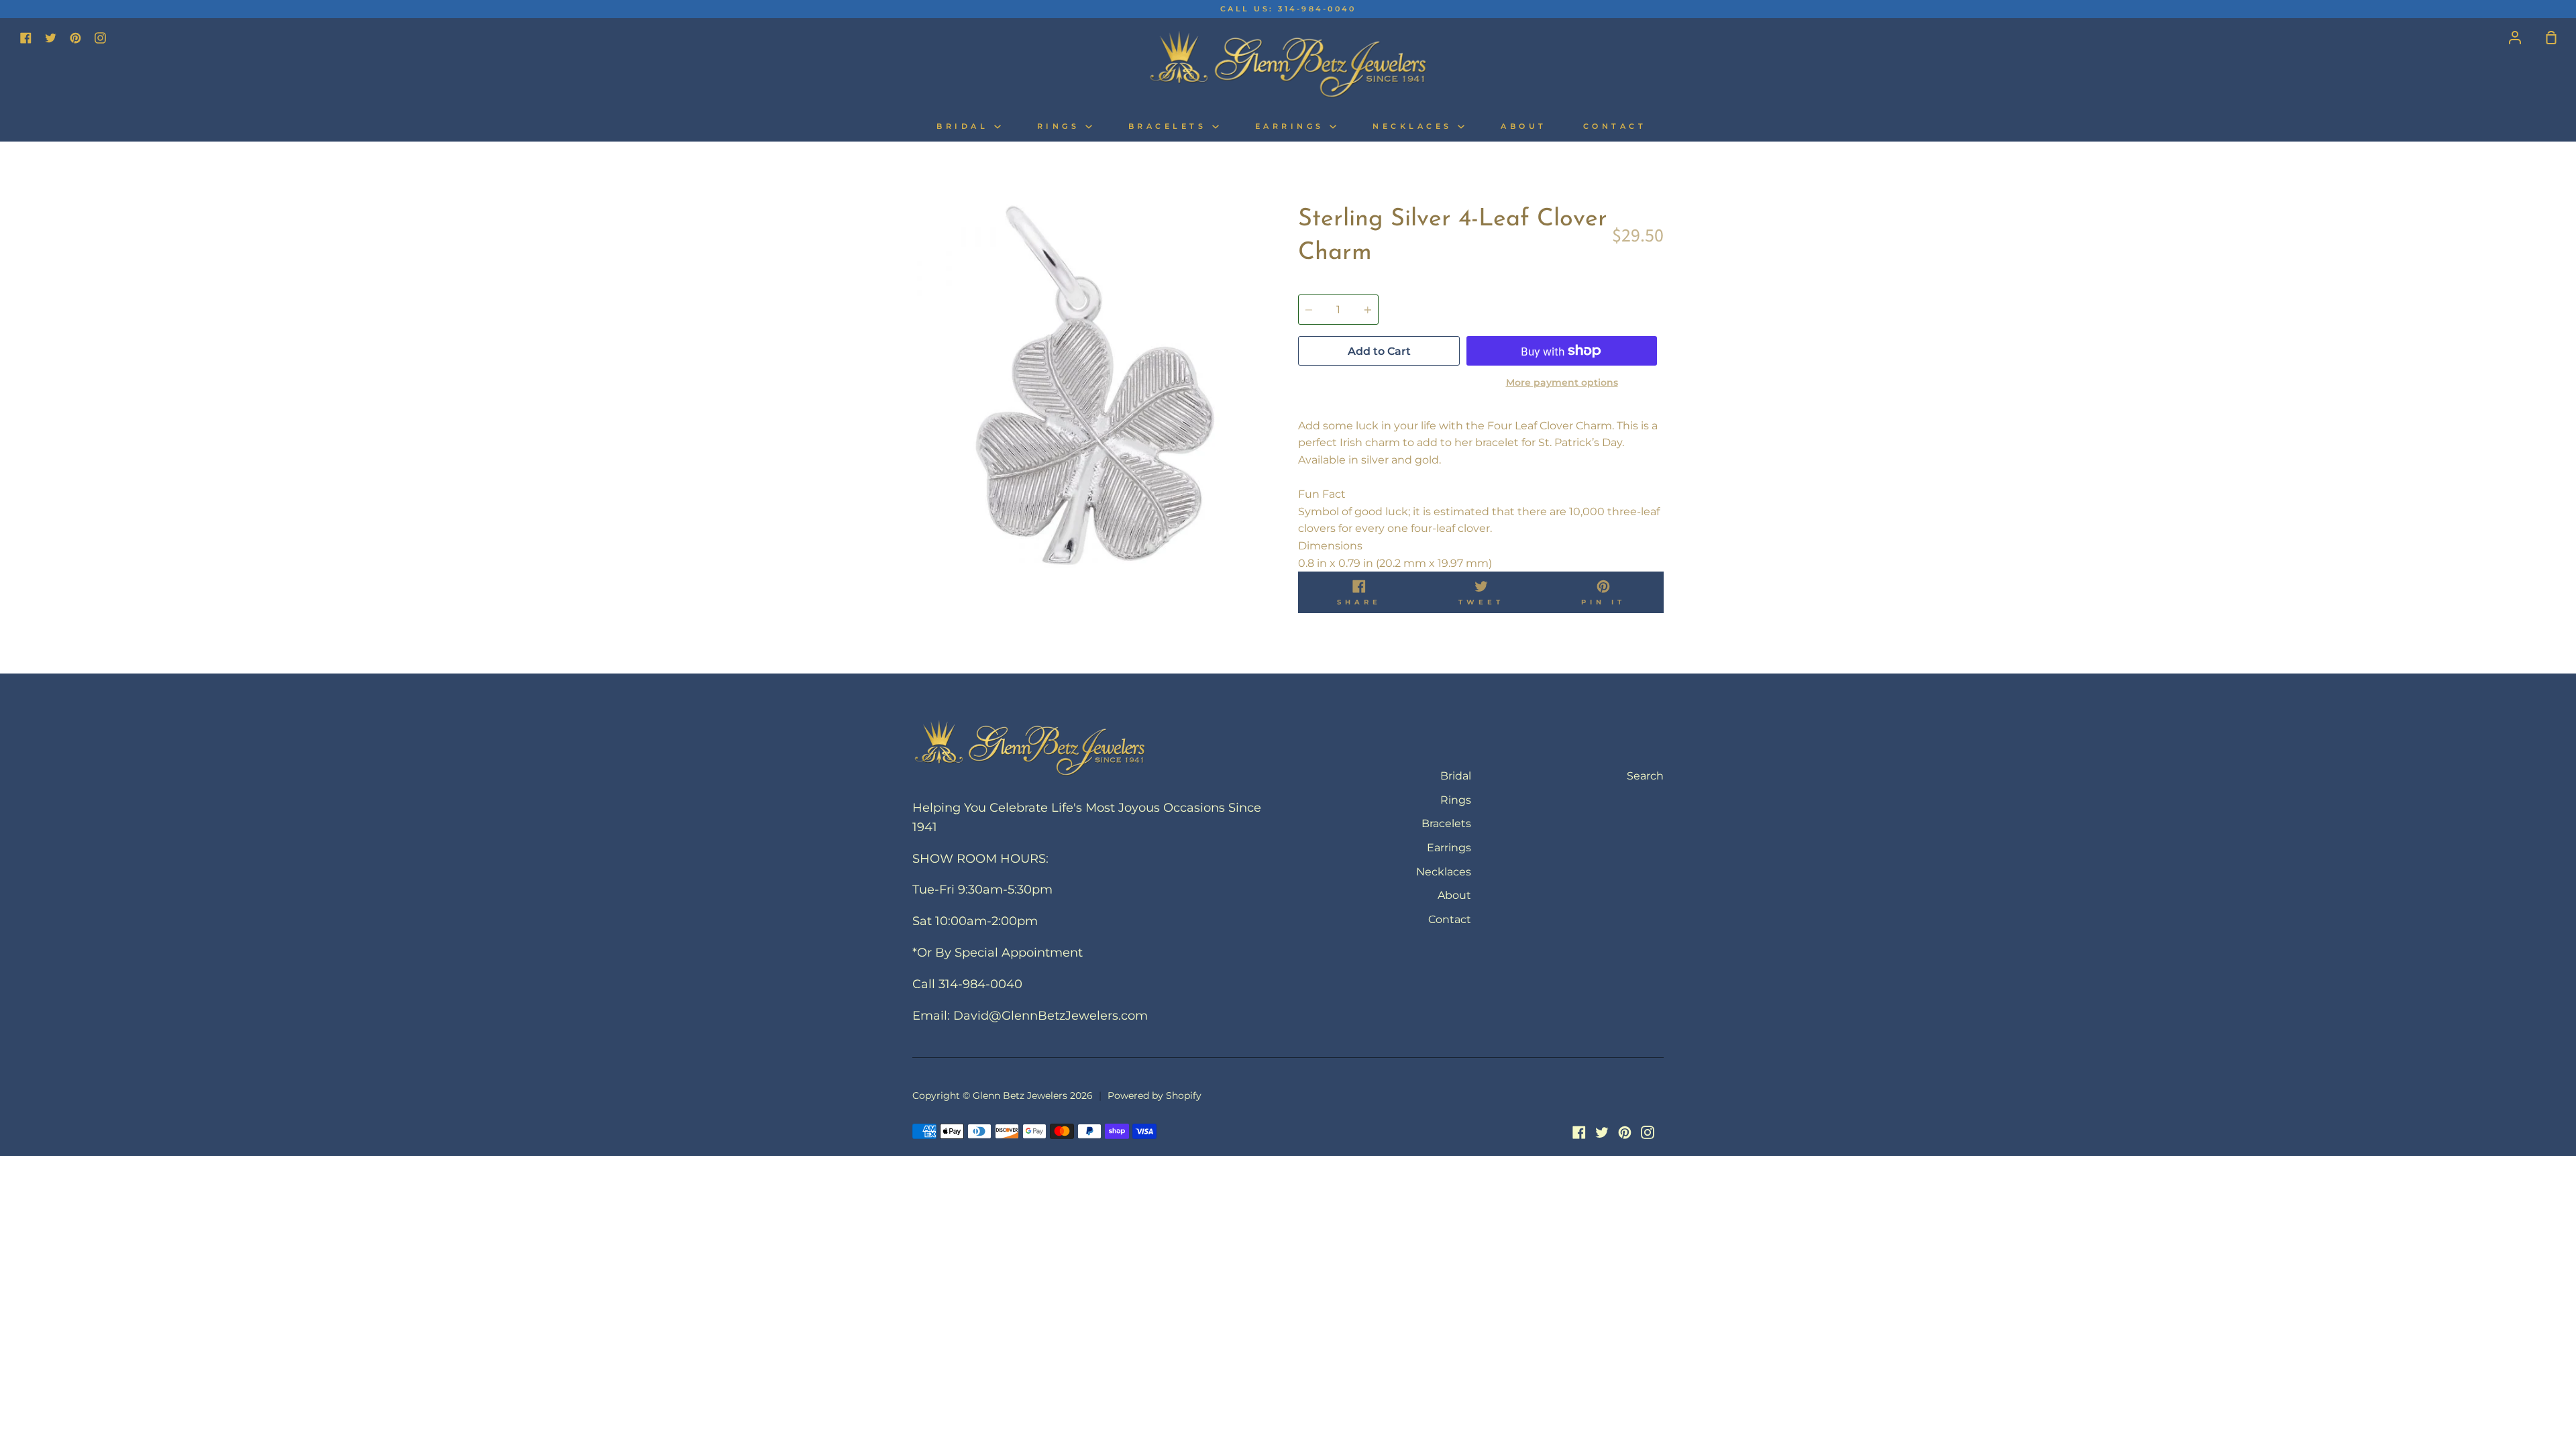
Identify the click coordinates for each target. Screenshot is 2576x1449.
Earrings (1293, 126)
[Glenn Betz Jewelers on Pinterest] (1625, 1132)
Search (1645, 776)
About (1524, 126)
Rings (1061, 126)
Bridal (965, 126)
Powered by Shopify (1155, 1095)
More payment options (1562, 382)
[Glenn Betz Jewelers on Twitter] (1602, 1132)
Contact (1615, 126)
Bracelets (1170, 126)
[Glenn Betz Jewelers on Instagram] (1648, 1132)
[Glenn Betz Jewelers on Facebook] (1579, 1132)
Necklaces (1415, 126)
